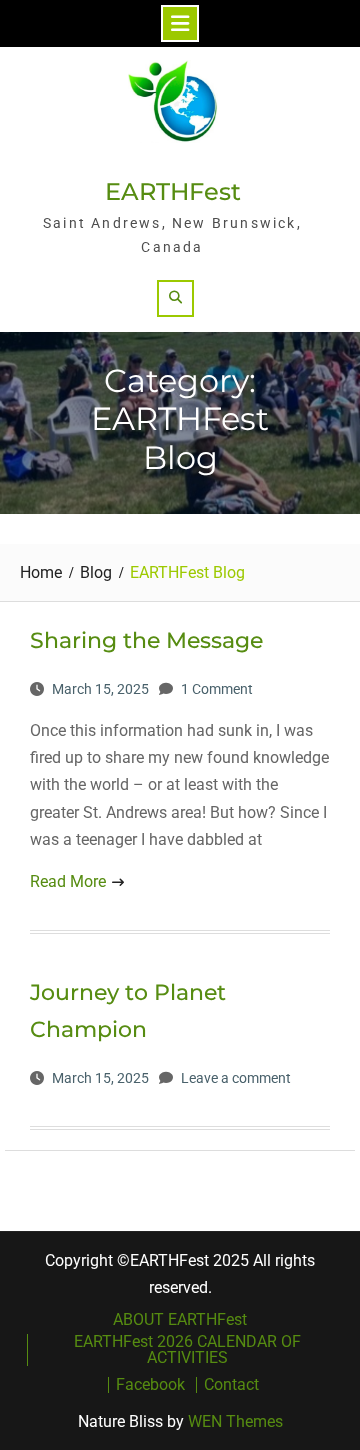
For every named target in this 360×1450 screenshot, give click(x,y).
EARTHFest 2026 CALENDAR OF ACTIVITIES (187, 1350)
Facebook (150, 1385)
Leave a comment (236, 1078)
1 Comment (217, 689)
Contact (231, 1385)
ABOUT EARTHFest (180, 1320)
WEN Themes (235, 1421)
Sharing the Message (146, 640)
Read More (68, 881)
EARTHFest (173, 191)
